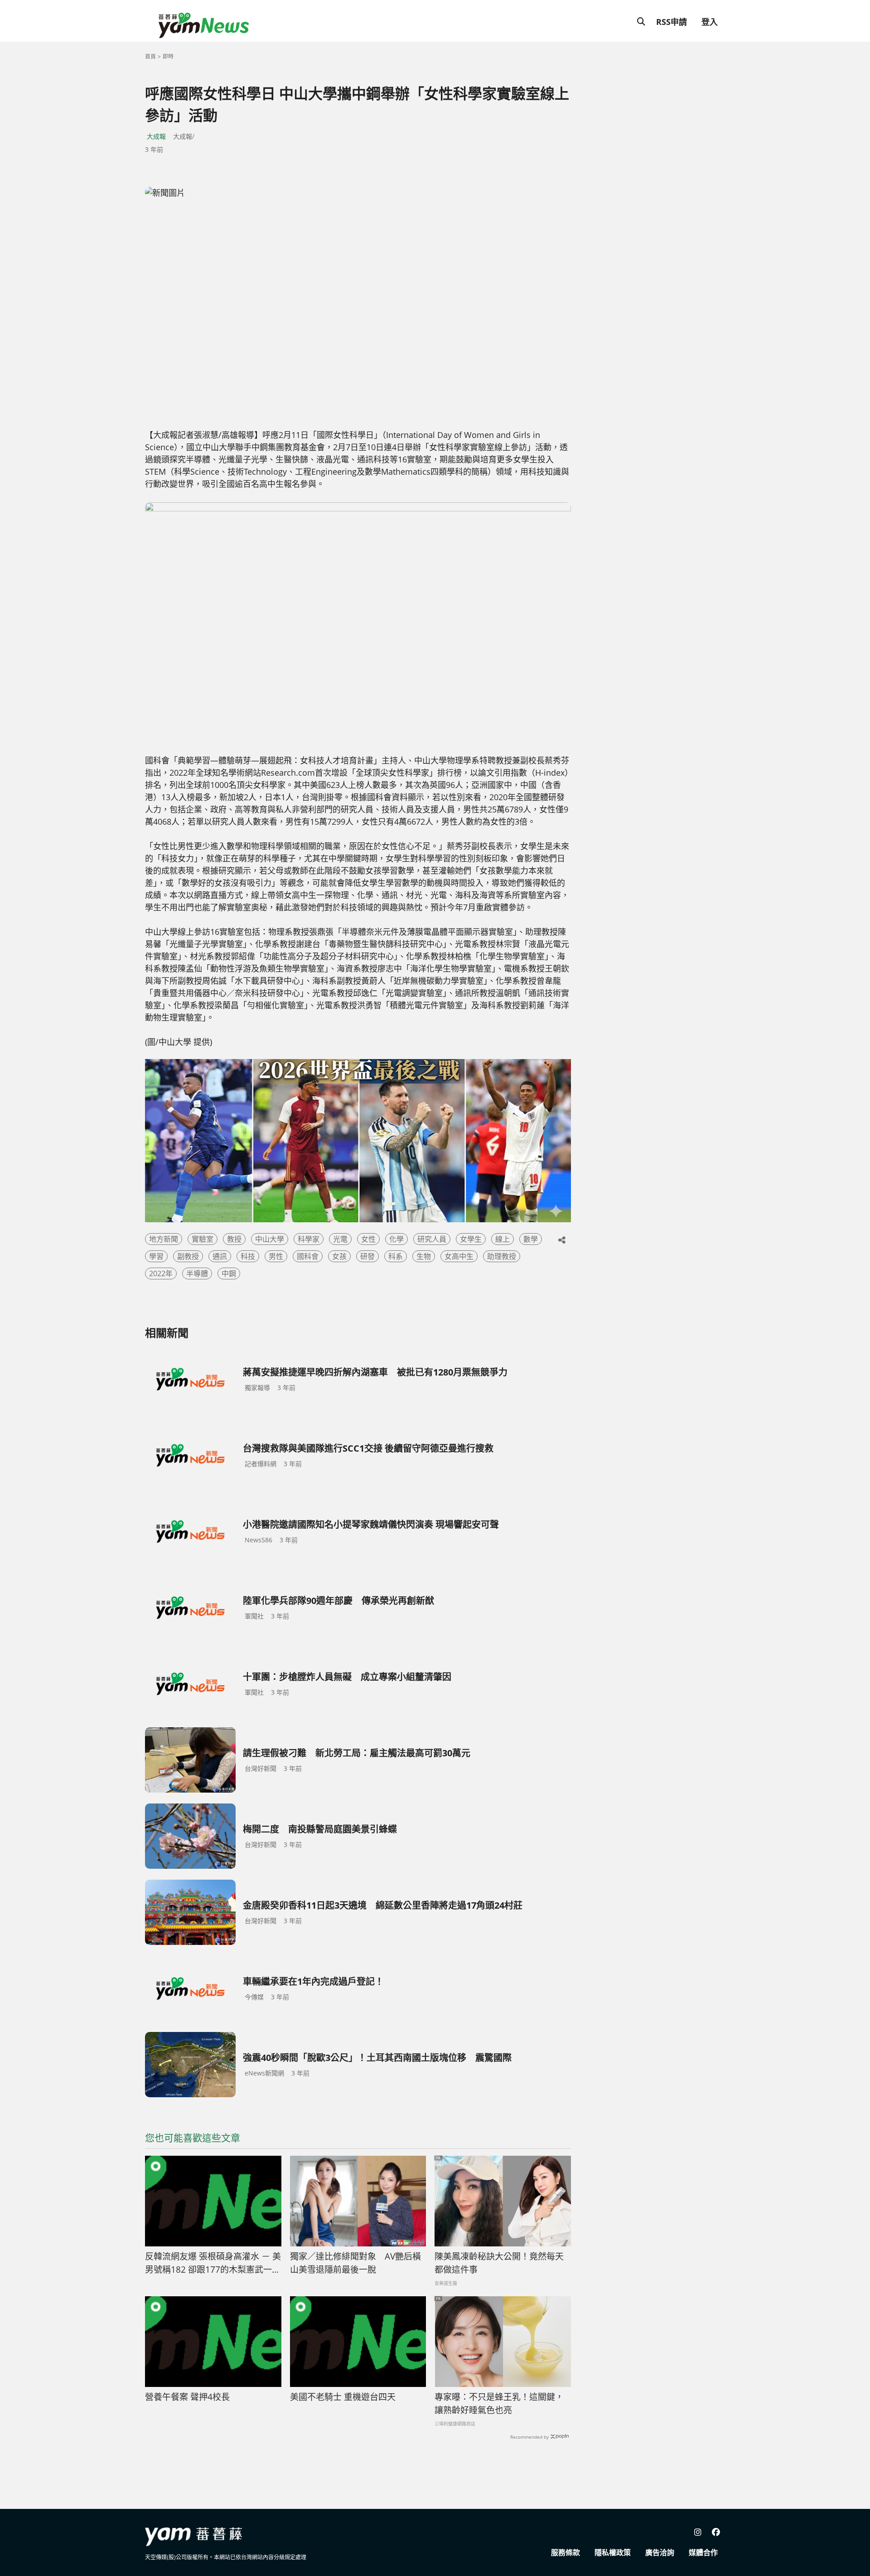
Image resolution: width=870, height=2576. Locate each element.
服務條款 (565, 2552)
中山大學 (270, 1239)
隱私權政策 (613, 2552)
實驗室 (203, 1239)
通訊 (220, 1256)
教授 (234, 1239)
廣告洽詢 (660, 2552)
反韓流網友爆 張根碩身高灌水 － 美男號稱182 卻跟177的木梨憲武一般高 (213, 2263)
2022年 (161, 1273)
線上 (503, 1239)
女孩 (339, 1256)
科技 (248, 1256)
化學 (396, 1239)
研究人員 (432, 1239)
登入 (710, 22)
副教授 (188, 1256)
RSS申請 (672, 22)
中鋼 (229, 1273)
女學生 (471, 1239)
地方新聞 (164, 1239)
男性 (276, 1256)
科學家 (309, 1239)
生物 (424, 1256)
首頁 (150, 56)
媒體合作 (703, 2552)
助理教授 (502, 1256)
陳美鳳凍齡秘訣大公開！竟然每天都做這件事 (499, 2263)
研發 (367, 1256)
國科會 (308, 1256)
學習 (156, 1256)
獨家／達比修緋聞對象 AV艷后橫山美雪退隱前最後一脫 (355, 2263)
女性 (368, 1239)
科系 (396, 1256)
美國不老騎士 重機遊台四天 (343, 2397)
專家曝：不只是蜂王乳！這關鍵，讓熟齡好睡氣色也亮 (499, 2403)
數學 (531, 1239)
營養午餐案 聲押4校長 (187, 2397)
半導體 (197, 1273)
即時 (168, 56)
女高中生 (459, 1256)
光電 (340, 1239)
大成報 (156, 136)
